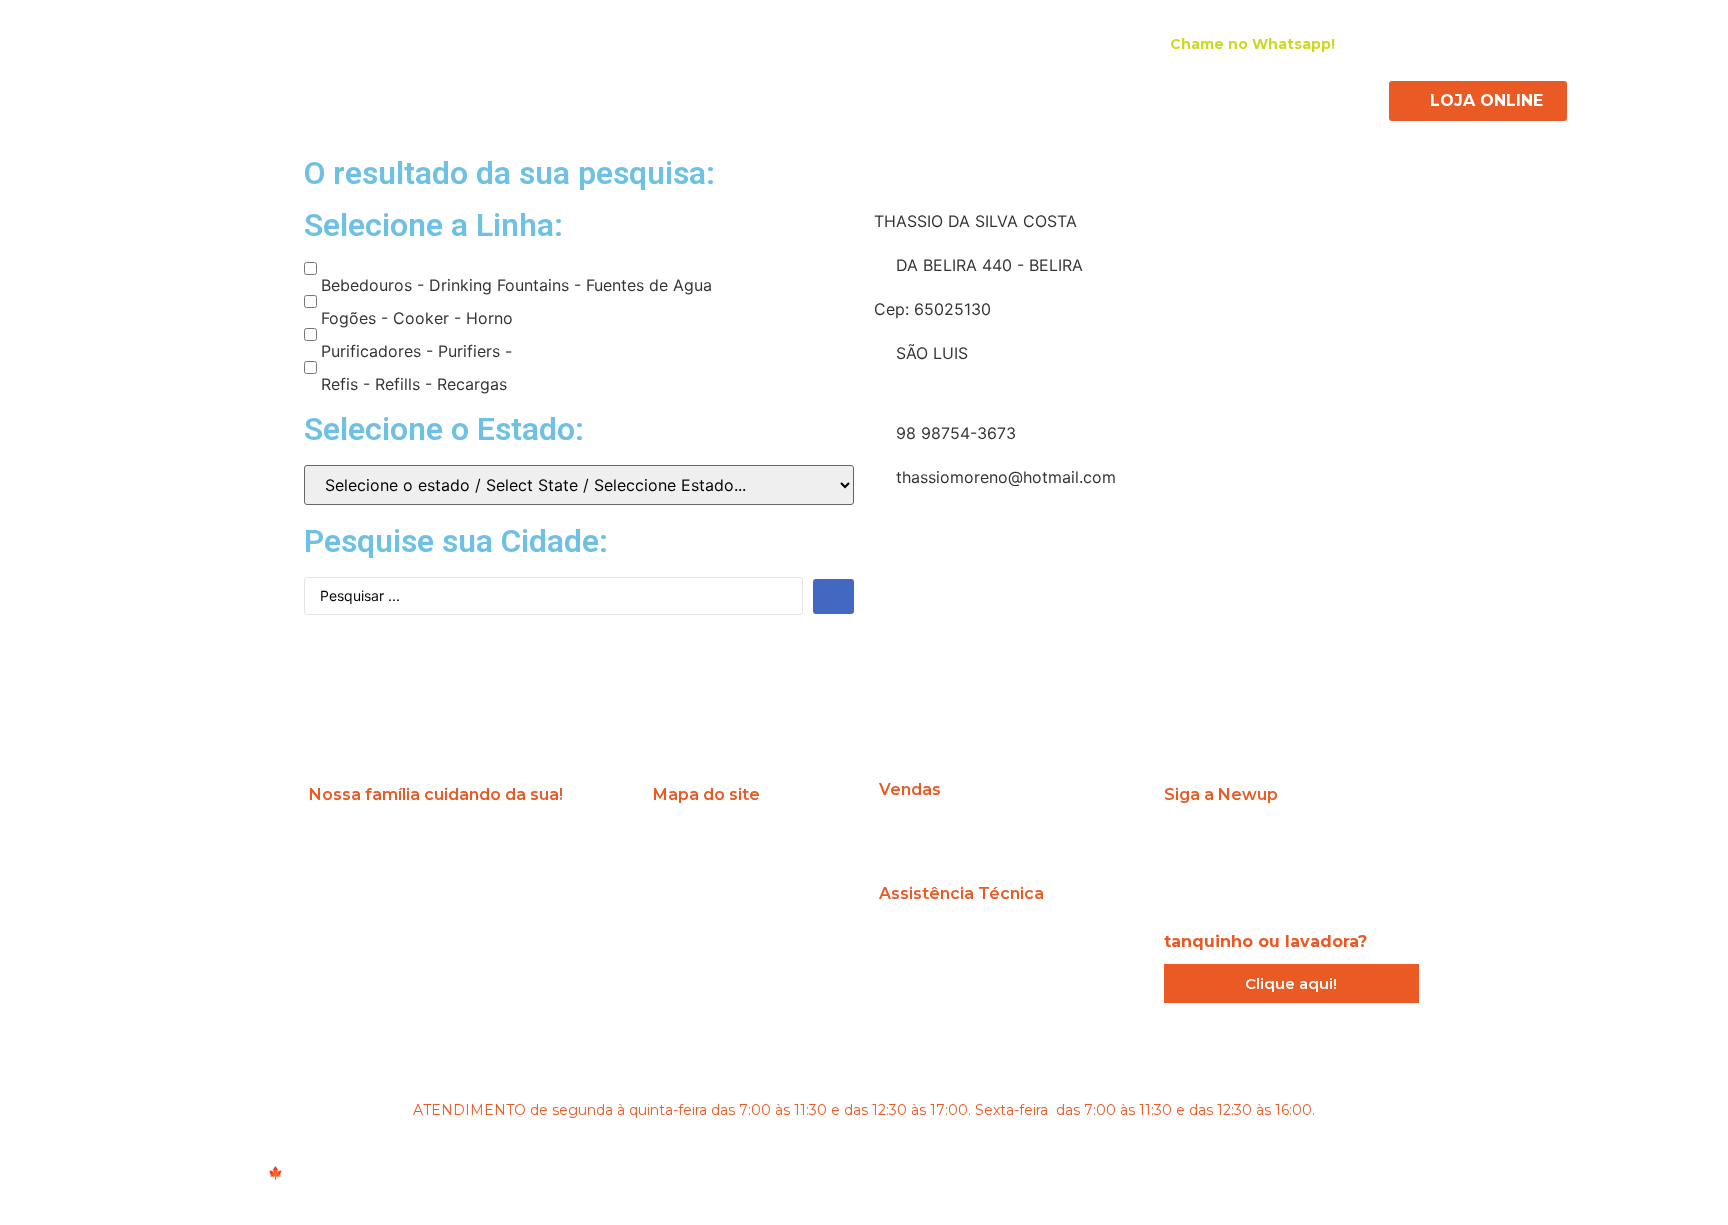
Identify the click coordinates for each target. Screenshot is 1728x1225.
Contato (1225, 98)
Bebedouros (593, 98)
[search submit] (833, 596)
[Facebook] (1453, 43)
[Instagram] (1417, 43)
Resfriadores (821, 98)
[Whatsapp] (1371, 845)
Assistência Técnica (1017, 98)
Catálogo (1140, 98)
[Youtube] (1525, 43)
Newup (499, 98)
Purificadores (707, 98)
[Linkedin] (1489, 43)
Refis (908, 98)
